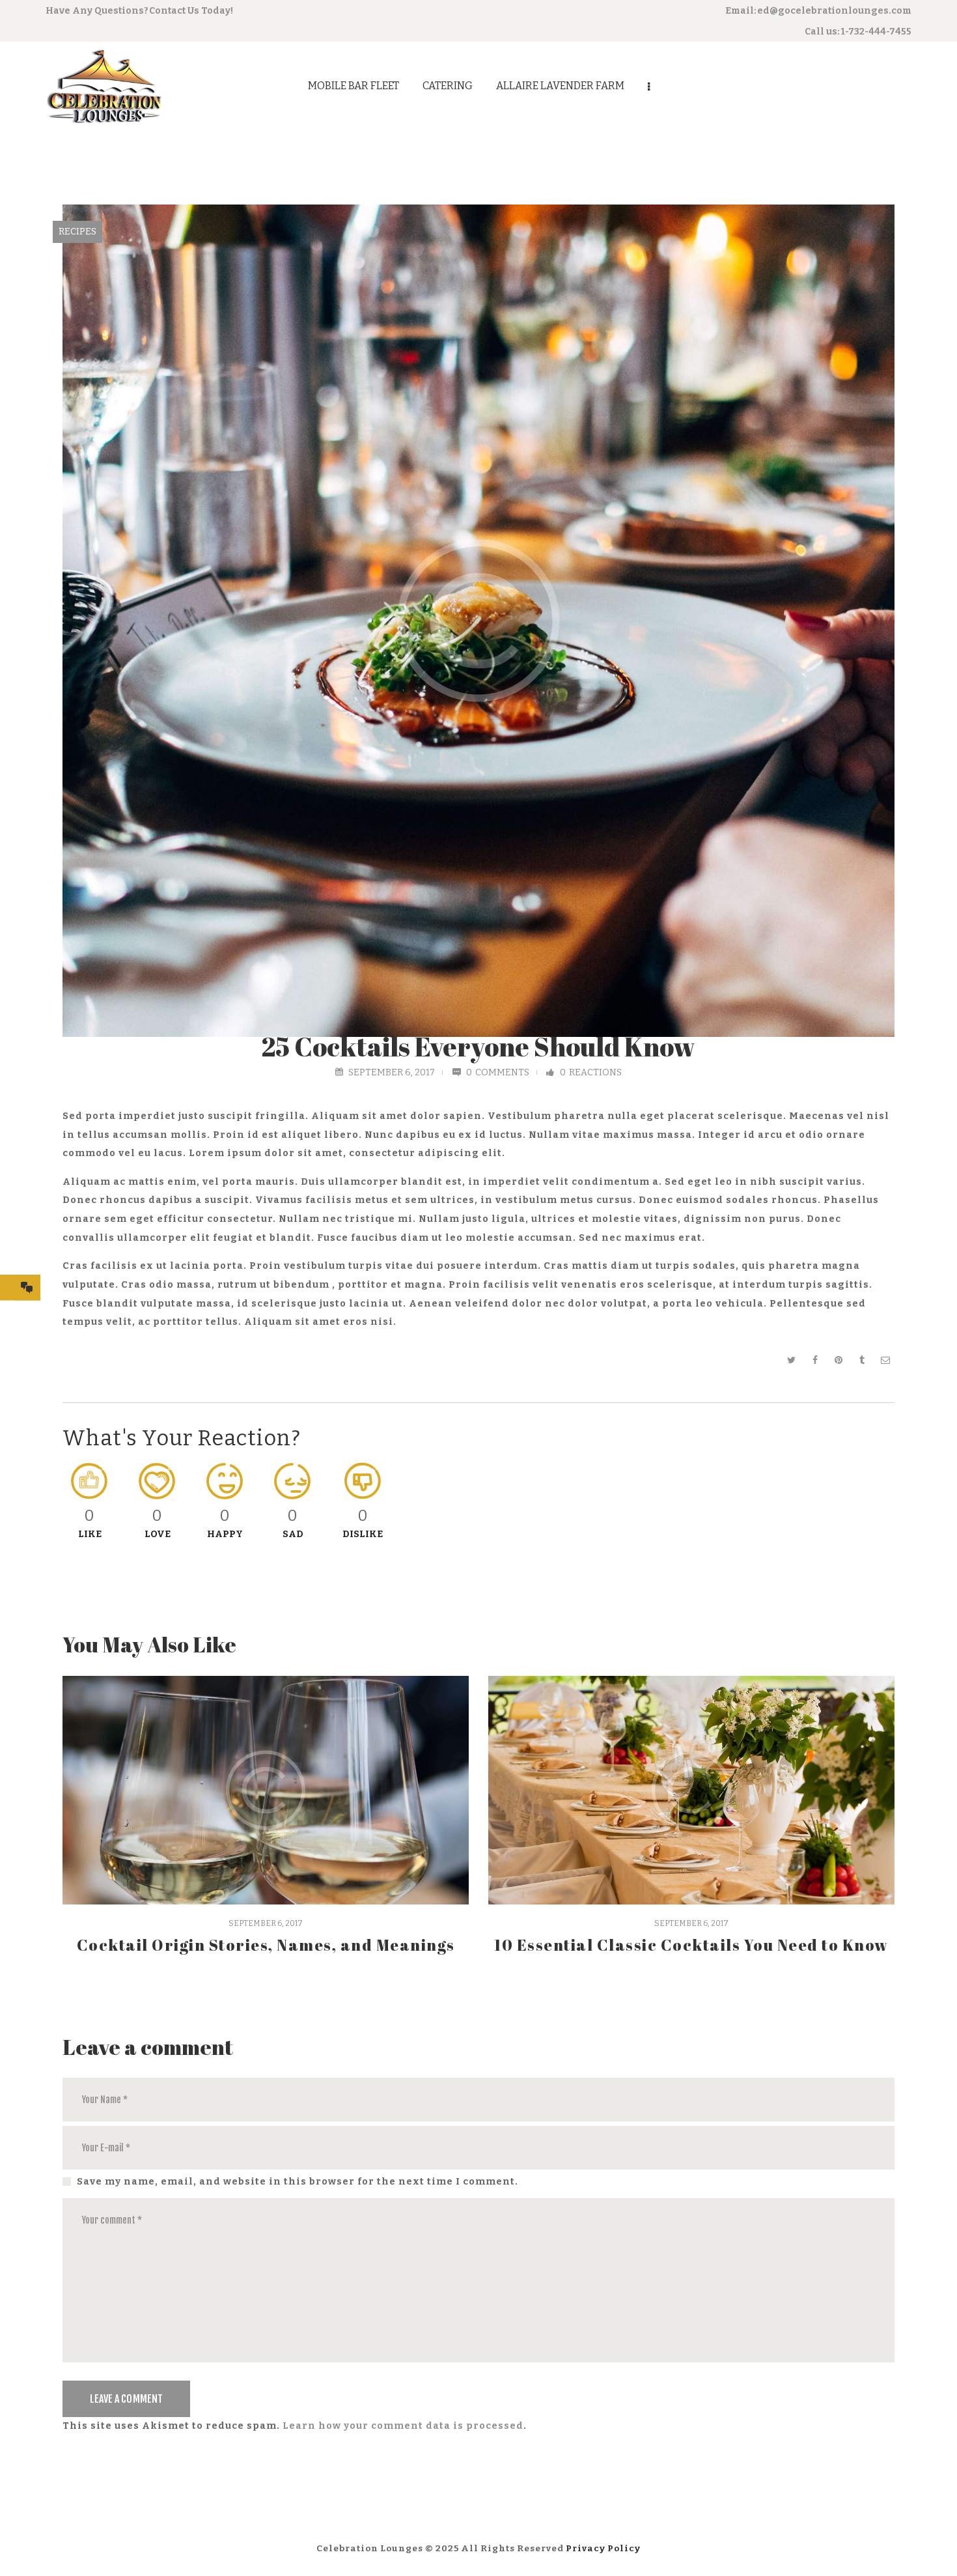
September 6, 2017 (392, 1072)
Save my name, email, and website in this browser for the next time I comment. (298, 2182)
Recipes (77, 232)
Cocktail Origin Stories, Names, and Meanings (266, 1945)
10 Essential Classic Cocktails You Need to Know (691, 1945)
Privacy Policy (603, 2548)
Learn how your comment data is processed (403, 2426)
